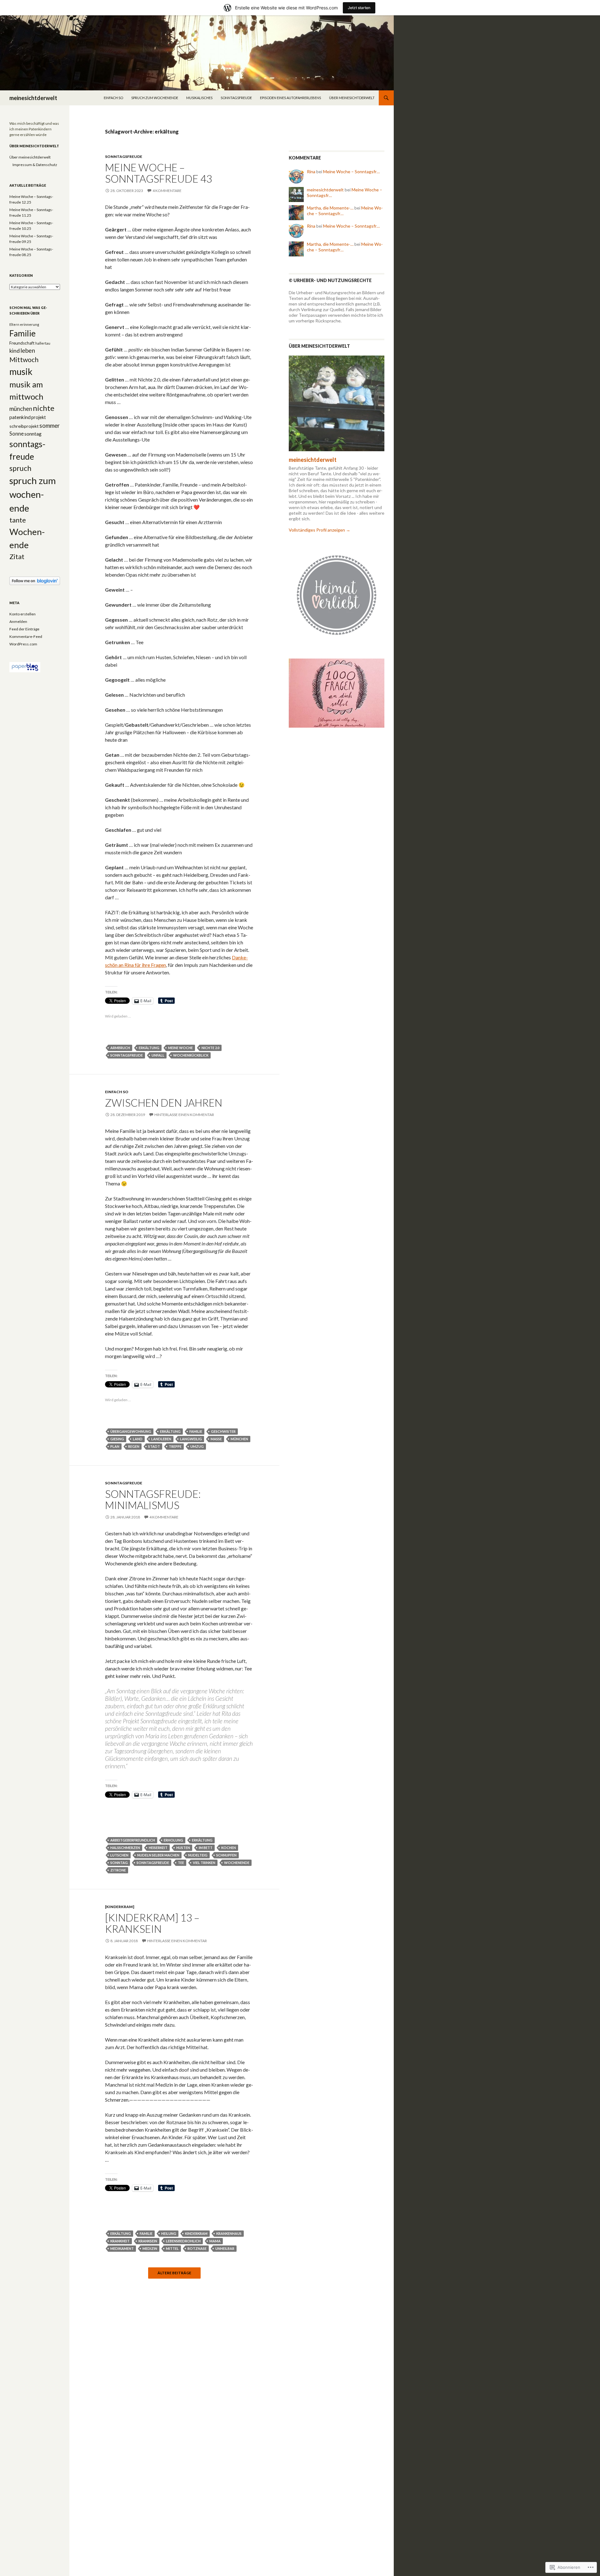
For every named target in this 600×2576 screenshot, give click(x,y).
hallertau (43, 343)
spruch (20, 468)
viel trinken (204, 1863)
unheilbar (225, 2248)
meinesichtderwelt (33, 98)
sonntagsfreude (236, 98)
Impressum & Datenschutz (35, 165)
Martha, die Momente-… (330, 208)
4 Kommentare (167, 191)
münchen (239, 1439)
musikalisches (199, 98)
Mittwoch (24, 360)
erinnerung (30, 324)
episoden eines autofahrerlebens (290, 98)
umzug (197, 1446)
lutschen (119, 1855)
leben (28, 350)
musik (21, 371)
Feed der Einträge (24, 629)
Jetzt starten (359, 8)
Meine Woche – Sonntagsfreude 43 (159, 173)
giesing (117, 1439)
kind (15, 351)
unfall (158, 1055)
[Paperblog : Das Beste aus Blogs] (25, 667)
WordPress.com (23, 644)
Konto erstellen (22, 614)
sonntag (119, 1863)
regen (134, 1446)
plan (115, 1446)
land (138, 1439)
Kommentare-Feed (26, 636)
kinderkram (196, 2233)
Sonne (17, 434)
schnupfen (226, 1855)
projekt (39, 417)
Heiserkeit (158, 1848)
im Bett (206, 1848)
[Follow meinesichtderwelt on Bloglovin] (35, 581)
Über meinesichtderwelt (352, 98)
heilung (169, 2233)
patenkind (20, 417)
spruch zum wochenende (155, 98)
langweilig (191, 1439)
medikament (122, 2248)
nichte (44, 408)
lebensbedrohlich (183, 2241)
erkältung (149, 1048)
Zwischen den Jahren (164, 1103)
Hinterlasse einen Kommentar (184, 1115)
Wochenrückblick (191, 1055)
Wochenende (237, 1863)
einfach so (113, 98)
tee (181, 1863)
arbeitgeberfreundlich (133, 1840)
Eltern (14, 324)
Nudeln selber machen (158, 1855)
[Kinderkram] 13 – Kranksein (152, 1923)
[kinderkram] (120, 1907)
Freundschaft (22, 343)
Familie (196, 1431)
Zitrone (118, 1870)
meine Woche (180, 1048)
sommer (50, 426)
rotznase (197, 2248)
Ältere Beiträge (174, 2273)
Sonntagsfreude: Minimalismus (153, 1499)
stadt (154, 1446)
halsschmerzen (125, 1848)
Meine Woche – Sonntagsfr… (351, 172)
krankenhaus (229, 2233)
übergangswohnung (131, 1431)
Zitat (17, 557)
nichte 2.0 (210, 1048)
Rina (311, 172)
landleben (161, 1439)
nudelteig (198, 1855)
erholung (173, 1840)
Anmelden (18, 621)
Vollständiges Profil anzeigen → (320, 530)
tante (18, 520)
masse (216, 1439)
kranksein (148, 2241)
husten (183, 1848)
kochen (229, 1848)
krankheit (120, 2241)
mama (215, 2241)
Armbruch (120, 1048)
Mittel (172, 2248)
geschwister (223, 1431)
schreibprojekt (24, 426)
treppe (175, 1446)
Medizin (150, 2248)
